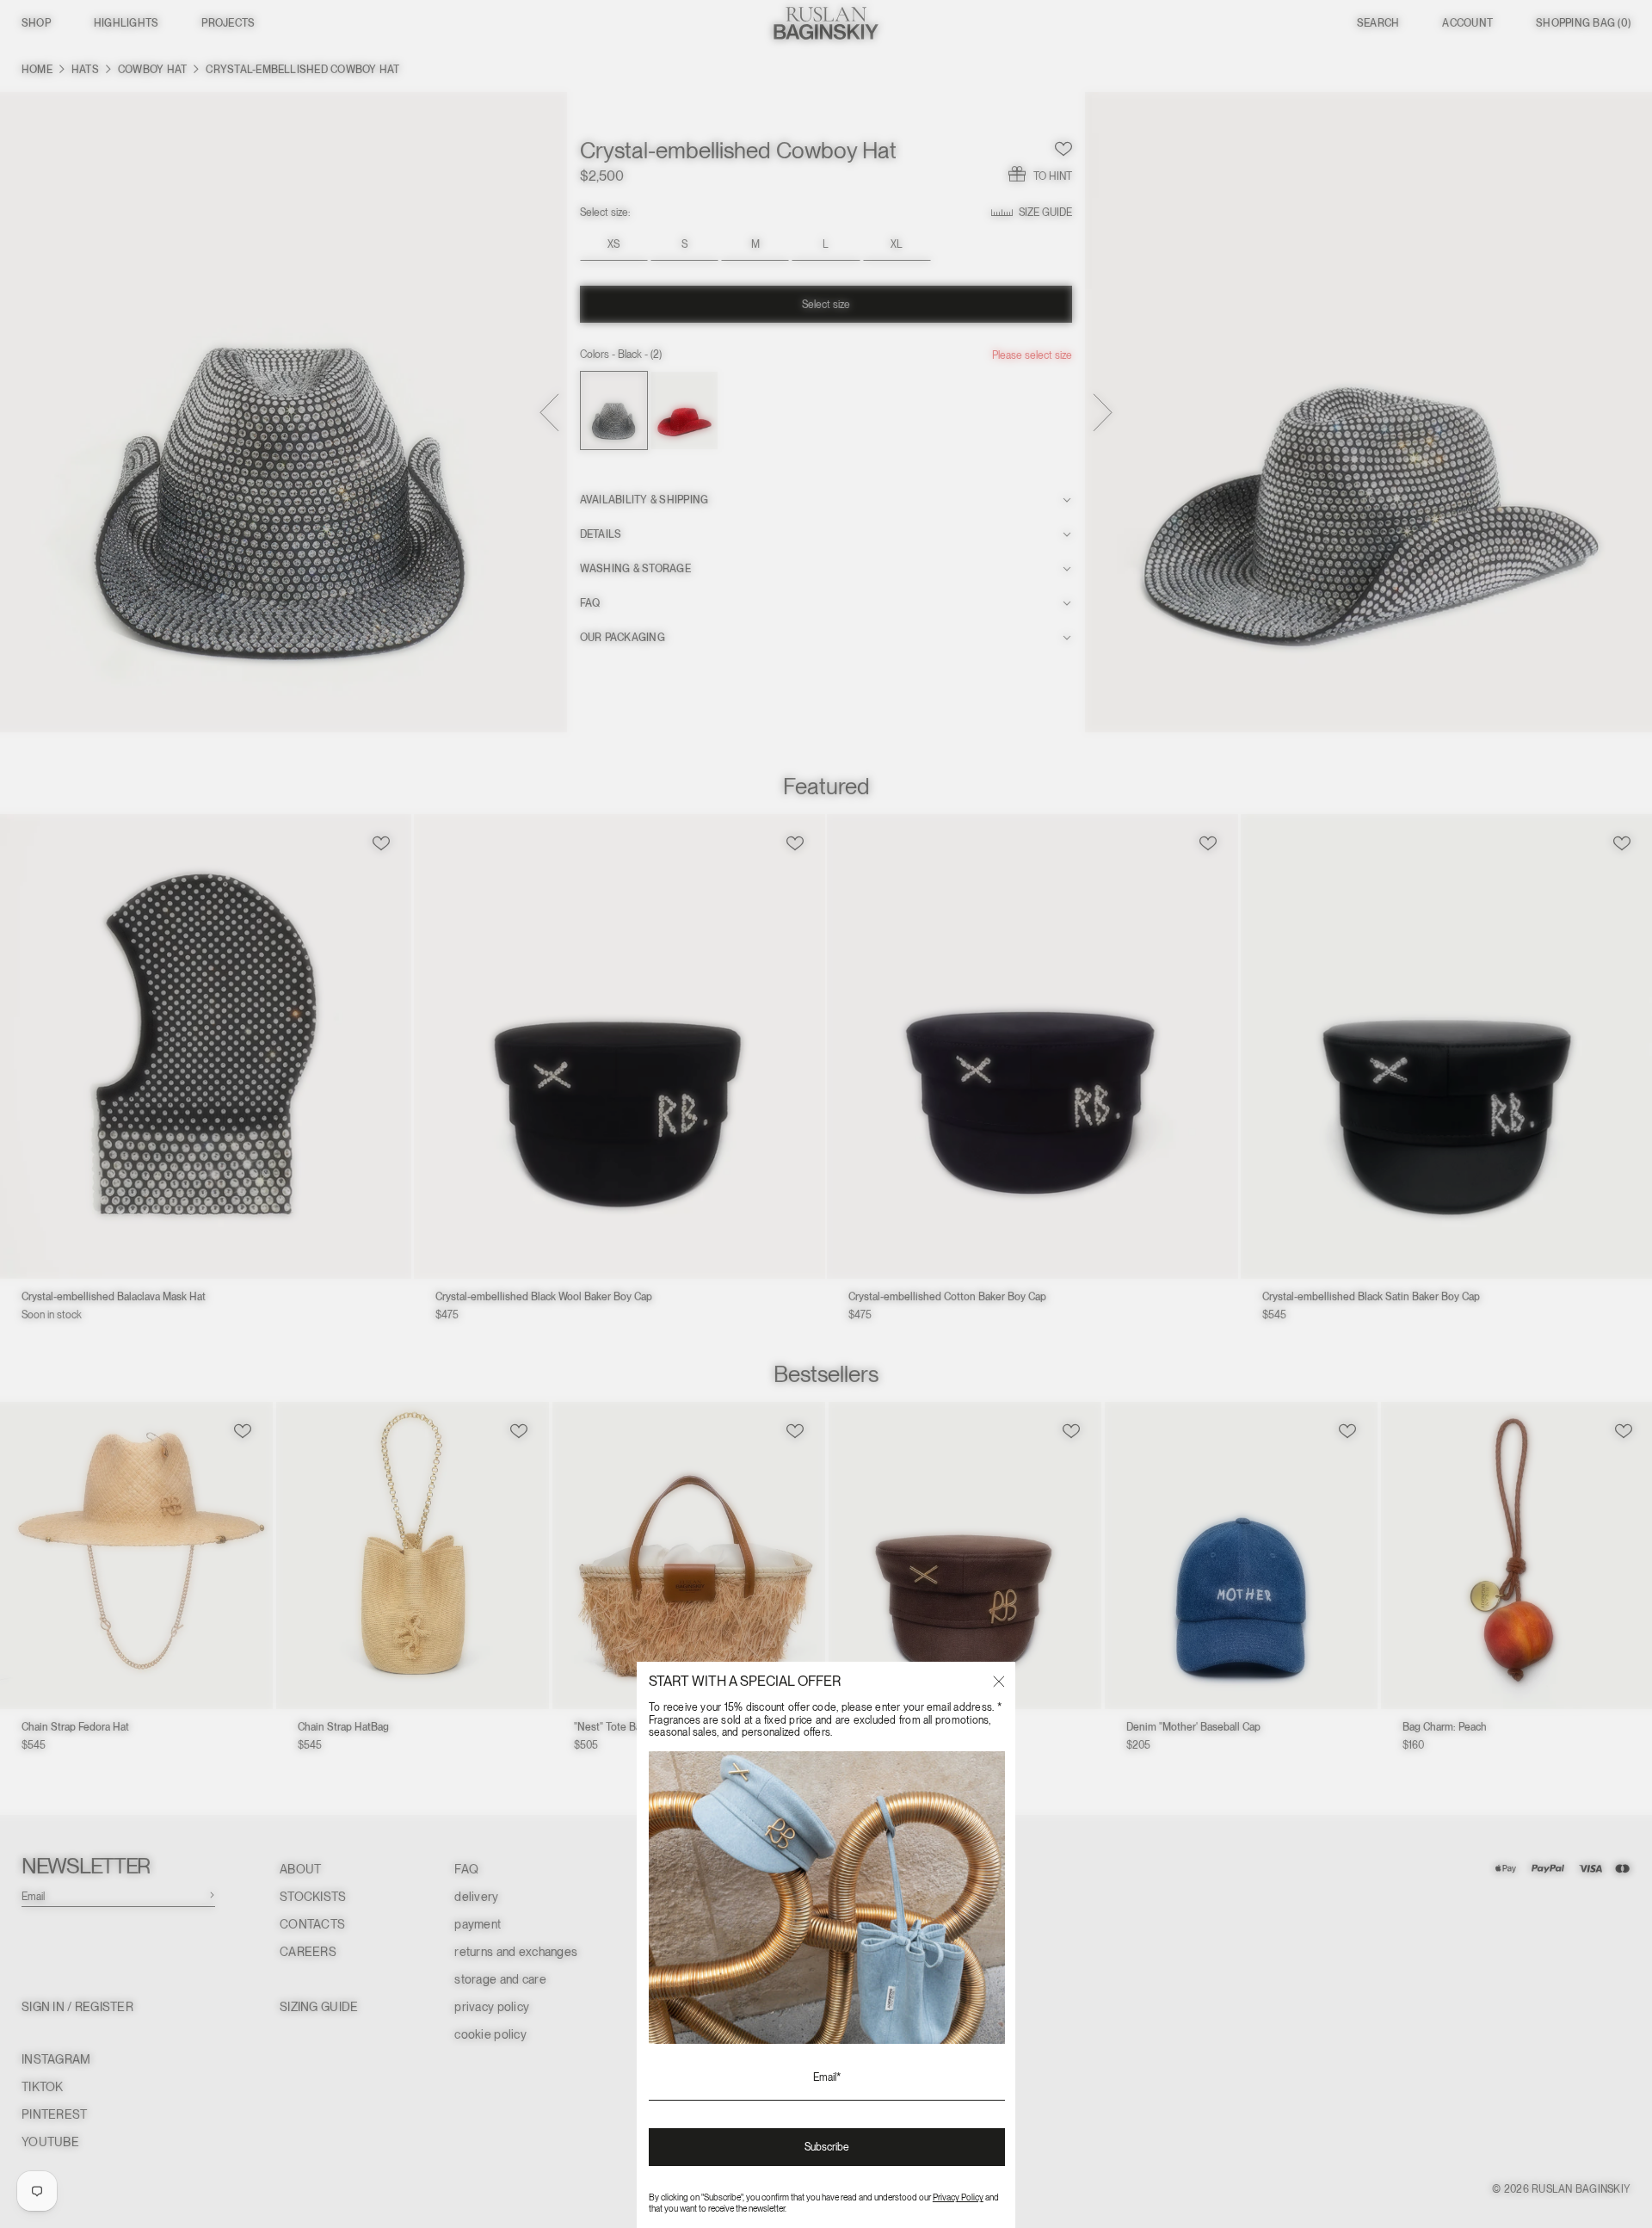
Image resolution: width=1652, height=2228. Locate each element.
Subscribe (827, 2147)
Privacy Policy (958, 2197)
